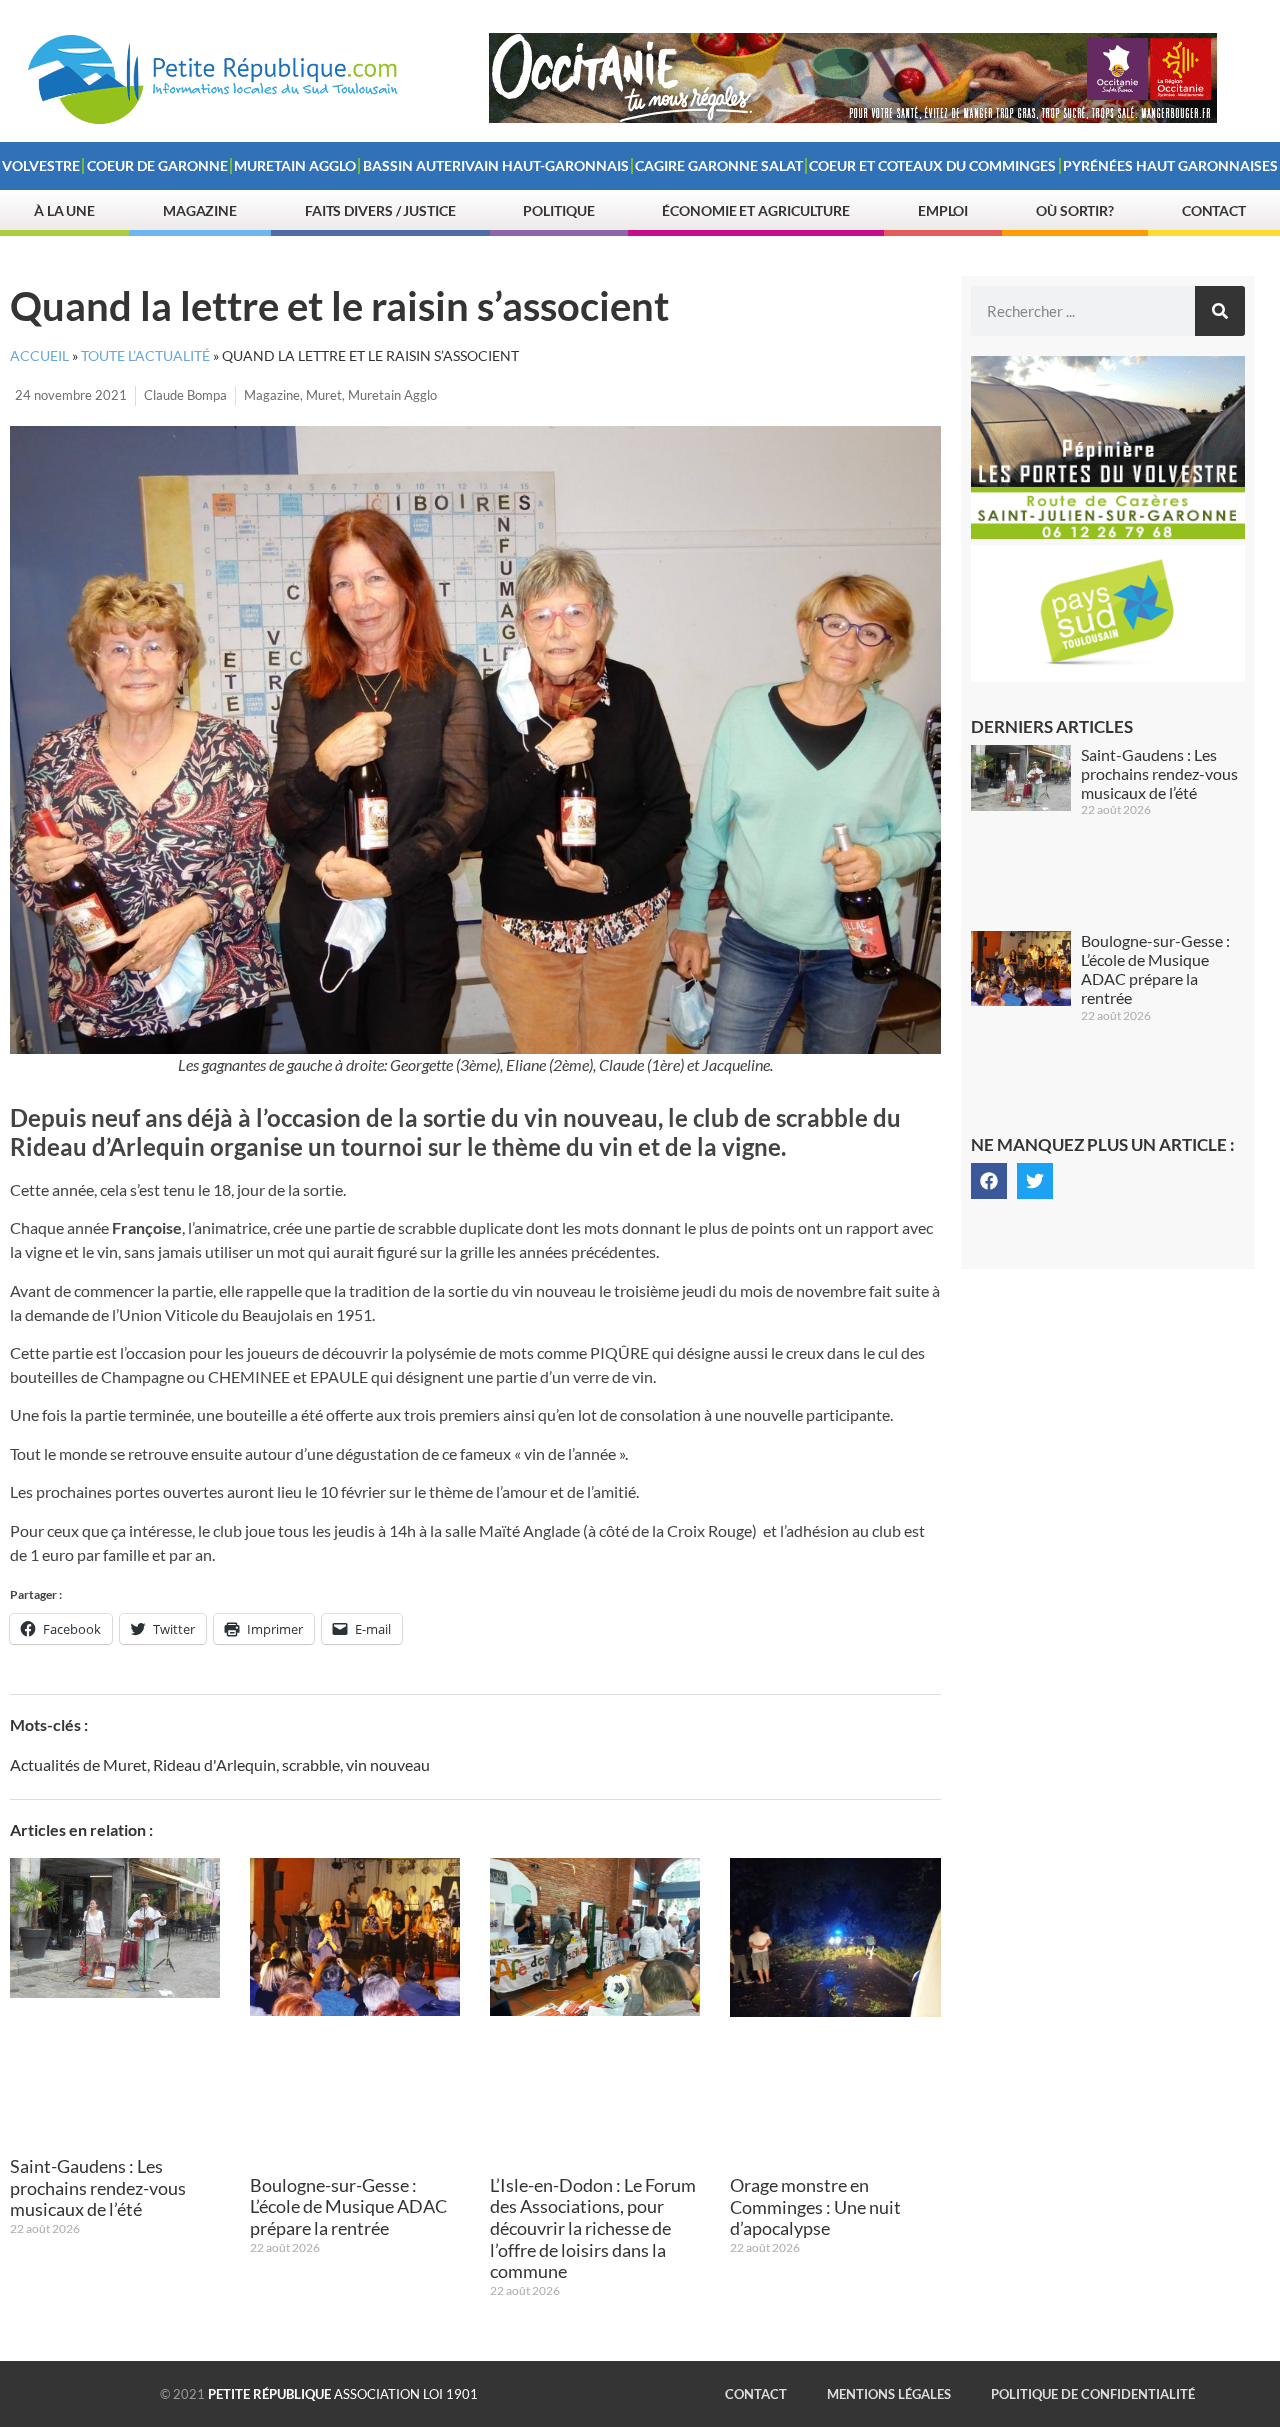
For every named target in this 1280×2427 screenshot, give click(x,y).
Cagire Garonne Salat (719, 165)
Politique (558, 210)
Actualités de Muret (78, 1764)
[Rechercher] (1220, 311)
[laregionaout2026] (853, 117)
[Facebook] (989, 1181)
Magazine (200, 210)
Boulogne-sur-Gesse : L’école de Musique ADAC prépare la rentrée (348, 2206)
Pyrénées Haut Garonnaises (1170, 165)
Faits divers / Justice (380, 210)
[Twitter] (1035, 1181)
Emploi (943, 210)
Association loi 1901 (343, 2394)
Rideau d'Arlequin (214, 1764)
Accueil (39, 356)
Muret (324, 395)
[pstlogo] (1108, 676)
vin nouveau (388, 1764)
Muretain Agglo (295, 165)
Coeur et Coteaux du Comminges (932, 165)
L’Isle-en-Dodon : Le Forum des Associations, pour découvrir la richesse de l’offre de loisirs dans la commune (593, 2228)
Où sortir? (1075, 210)
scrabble (311, 1764)
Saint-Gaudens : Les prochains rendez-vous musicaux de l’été (98, 2187)
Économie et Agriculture (756, 210)
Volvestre (41, 165)
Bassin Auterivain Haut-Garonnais (496, 165)
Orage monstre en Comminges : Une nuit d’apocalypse (815, 2206)
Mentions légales (889, 2394)
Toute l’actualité (145, 356)
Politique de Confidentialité (1093, 2394)
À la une (64, 210)
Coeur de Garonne (157, 165)
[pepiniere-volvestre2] (1108, 533)
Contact (1214, 210)
